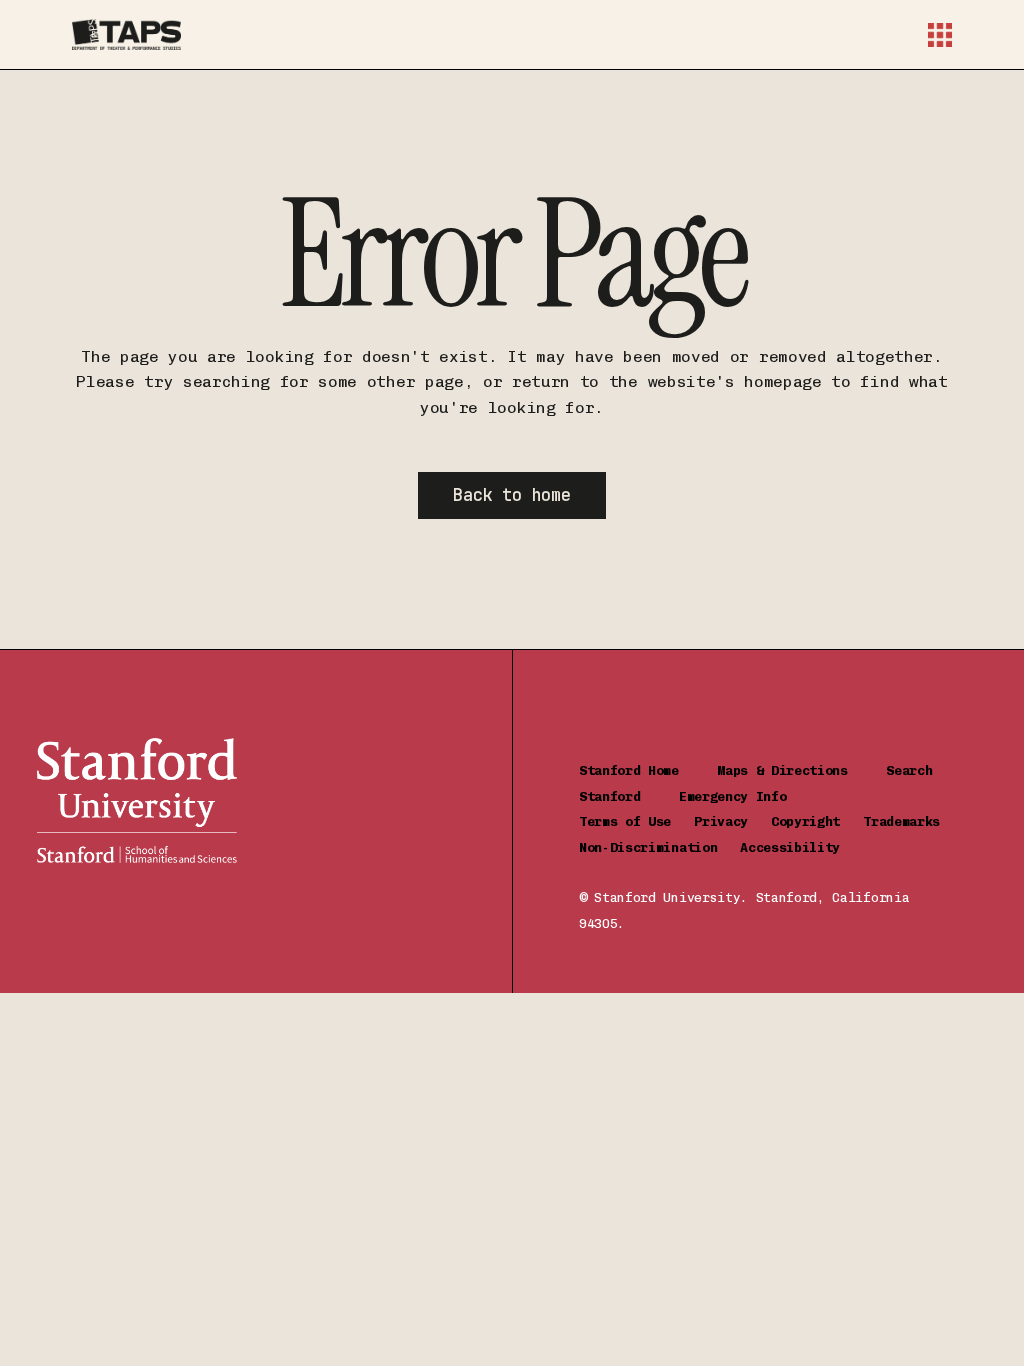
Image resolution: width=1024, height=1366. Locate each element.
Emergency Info (733, 796)
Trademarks (909, 821)
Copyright (817, 821)
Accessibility (790, 847)
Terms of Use (636, 821)
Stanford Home (648, 770)
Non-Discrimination (659, 847)
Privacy (732, 821)
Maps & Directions (801, 770)
